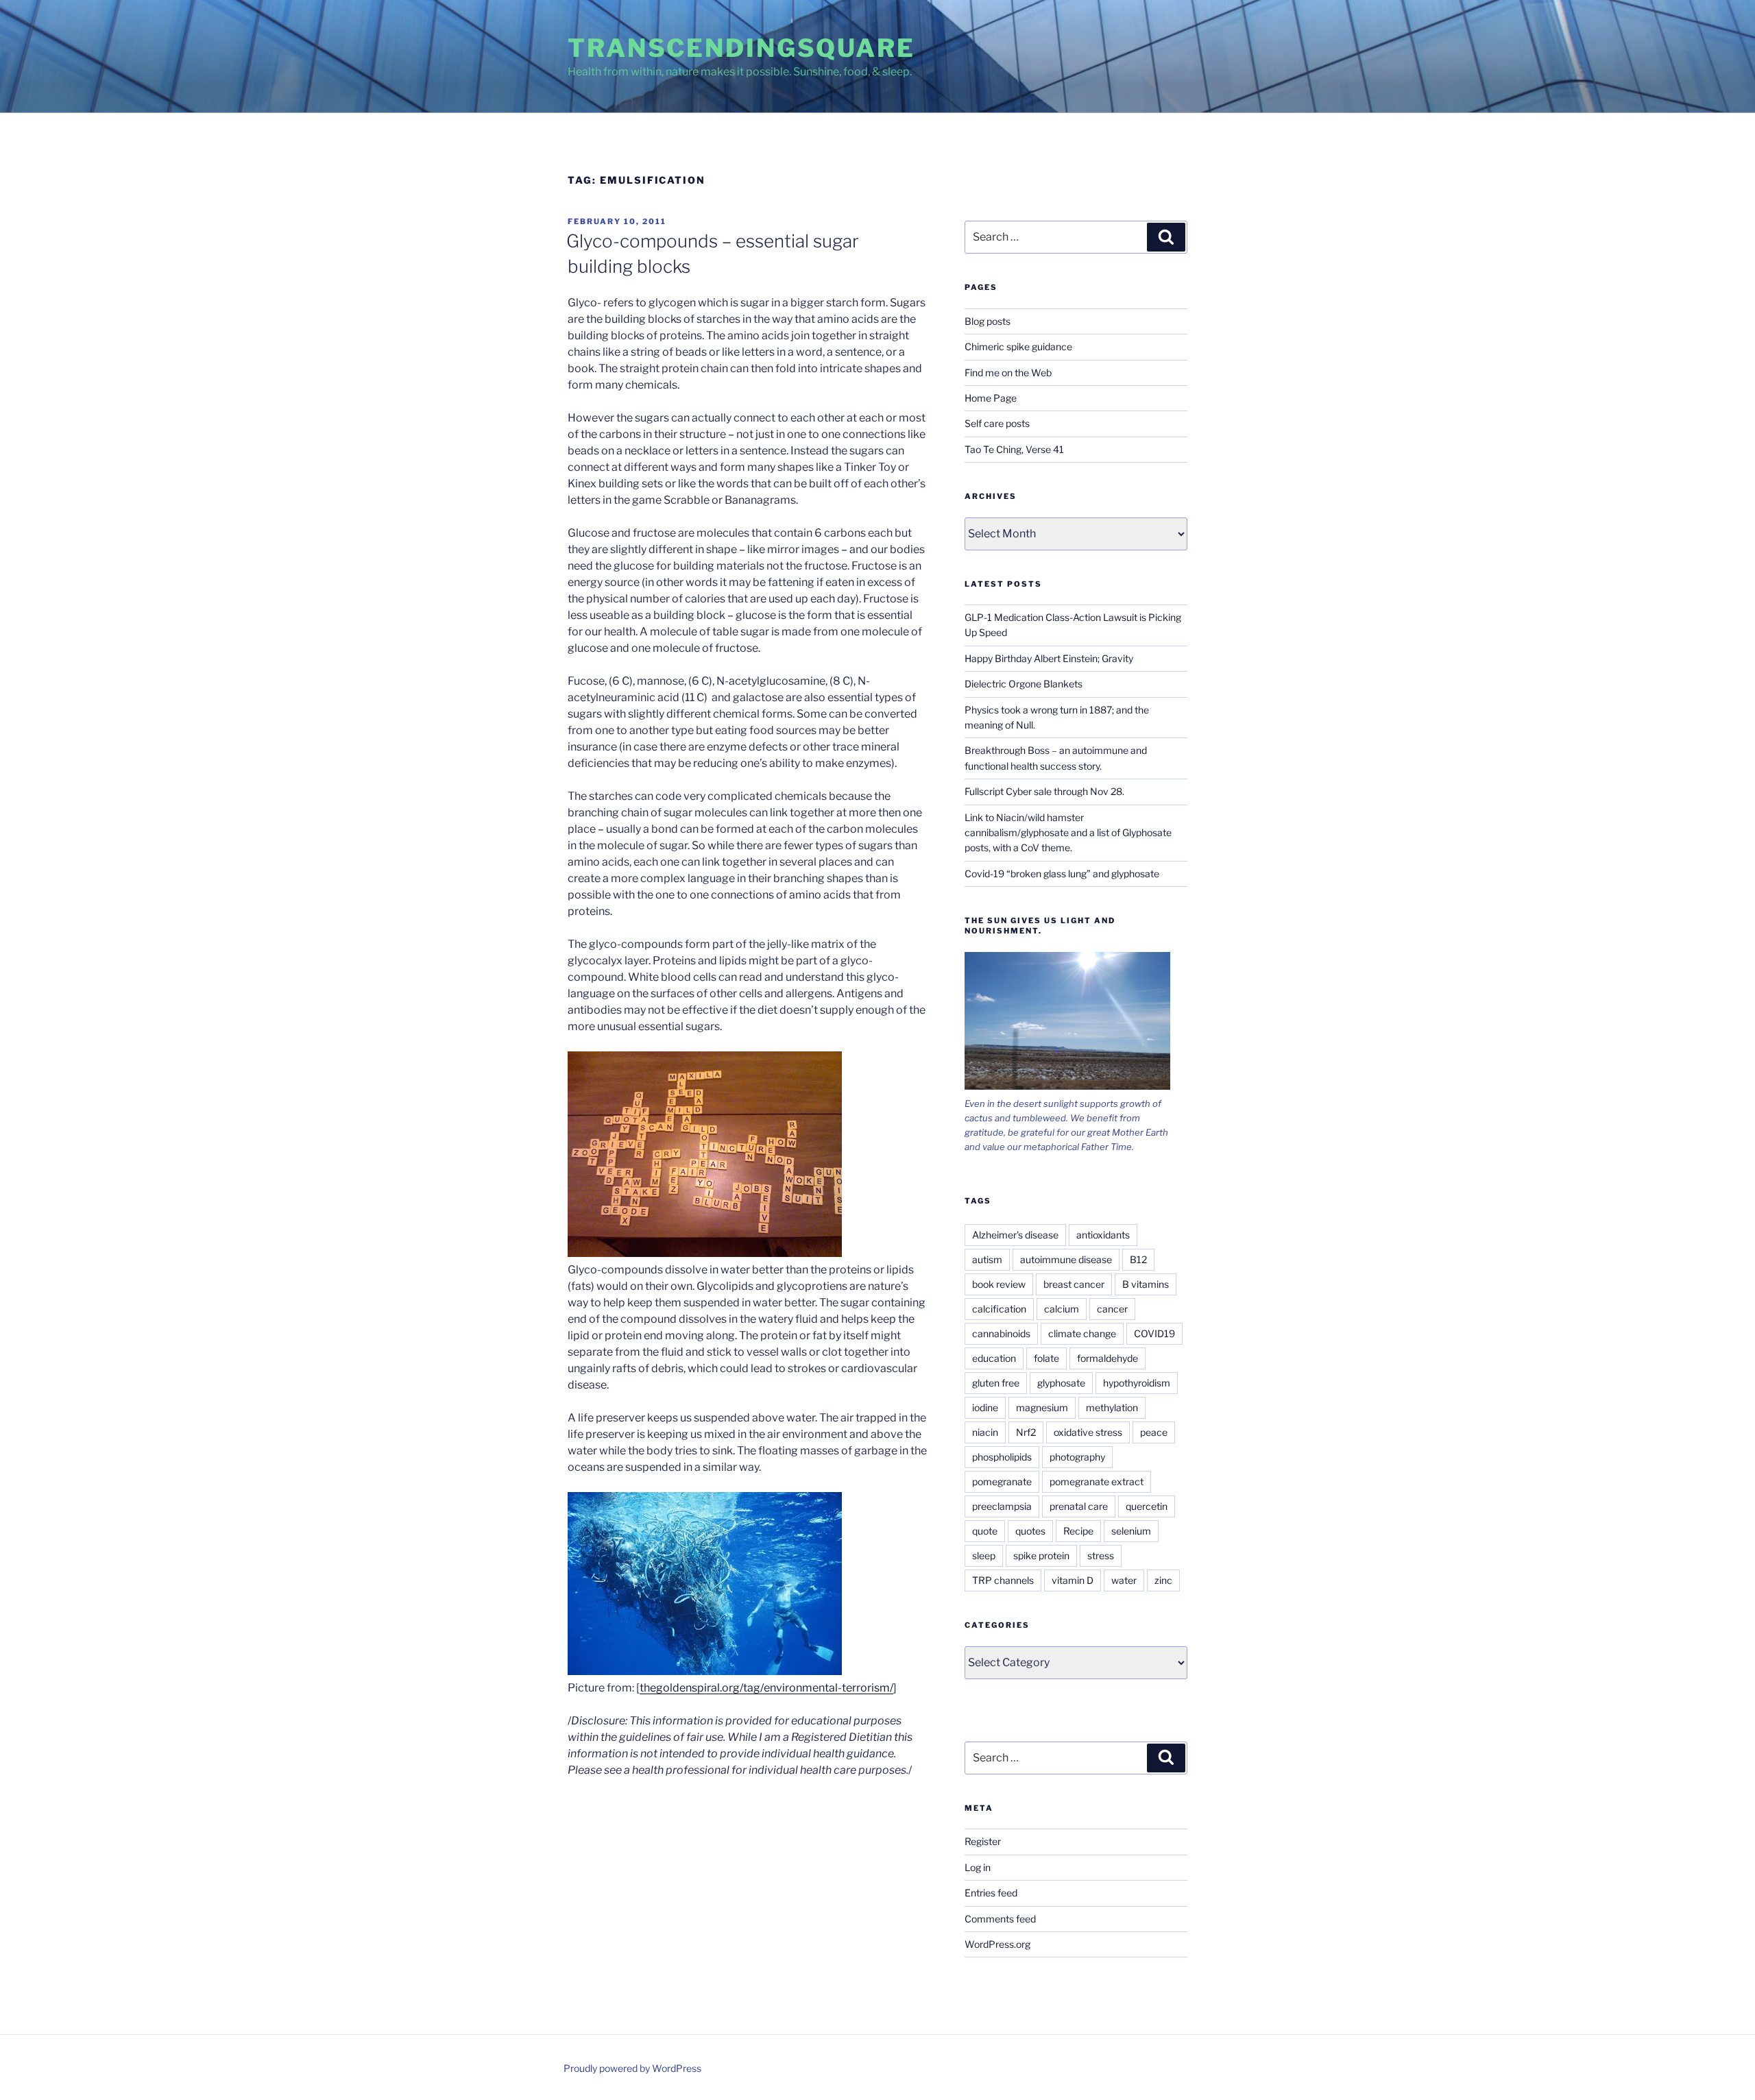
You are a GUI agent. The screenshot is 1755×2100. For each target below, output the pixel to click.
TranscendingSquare (741, 48)
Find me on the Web (1008, 373)
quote (985, 1531)
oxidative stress (1088, 1432)
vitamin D (1073, 1580)
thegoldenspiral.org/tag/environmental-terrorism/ (766, 1688)
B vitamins (1146, 1284)
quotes (1030, 1531)
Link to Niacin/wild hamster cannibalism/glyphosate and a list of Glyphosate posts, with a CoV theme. (1068, 833)
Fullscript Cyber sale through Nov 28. (1044, 791)
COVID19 (1154, 1333)
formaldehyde (1108, 1358)
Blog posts (988, 321)
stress (1101, 1555)
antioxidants (1103, 1235)
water (1124, 1580)
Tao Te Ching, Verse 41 (1014, 449)
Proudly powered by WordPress (632, 2068)
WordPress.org (997, 1944)
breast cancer (1074, 1284)
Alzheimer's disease (1015, 1235)
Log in (978, 1867)
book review (999, 1284)
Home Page (991, 398)
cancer (1112, 1309)
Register (983, 1841)
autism (987, 1259)
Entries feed (991, 1893)
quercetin (1147, 1506)
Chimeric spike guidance (1018, 346)
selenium (1131, 1531)
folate (1046, 1358)
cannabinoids (1001, 1333)
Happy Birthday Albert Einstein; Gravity (1049, 658)
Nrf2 (1026, 1432)
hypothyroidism (1137, 1383)
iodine (985, 1407)
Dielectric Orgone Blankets (1024, 684)
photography (1077, 1457)
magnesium (1042, 1407)
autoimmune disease (1066, 1259)
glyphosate (1061, 1383)
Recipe (1078, 1531)
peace (1154, 1432)
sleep (984, 1555)
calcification (999, 1309)
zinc (1163, 1580)
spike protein (1041, 1555)
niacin (985, 1432)
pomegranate (1002, 1481)
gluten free (996, 1383)
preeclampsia (1002, 1506)
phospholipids (1002, 1457)
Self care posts (997, 423)
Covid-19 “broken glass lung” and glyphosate (1062, 874)
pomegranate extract (1097, 1481)
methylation (1112, 1407)
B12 (1138, 1259)
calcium (1062, 1309)
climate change (1082, 1333)
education (994, 1358)
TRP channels (1003, 1580)
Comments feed (1000, 1919)
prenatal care (1079, 1506)
